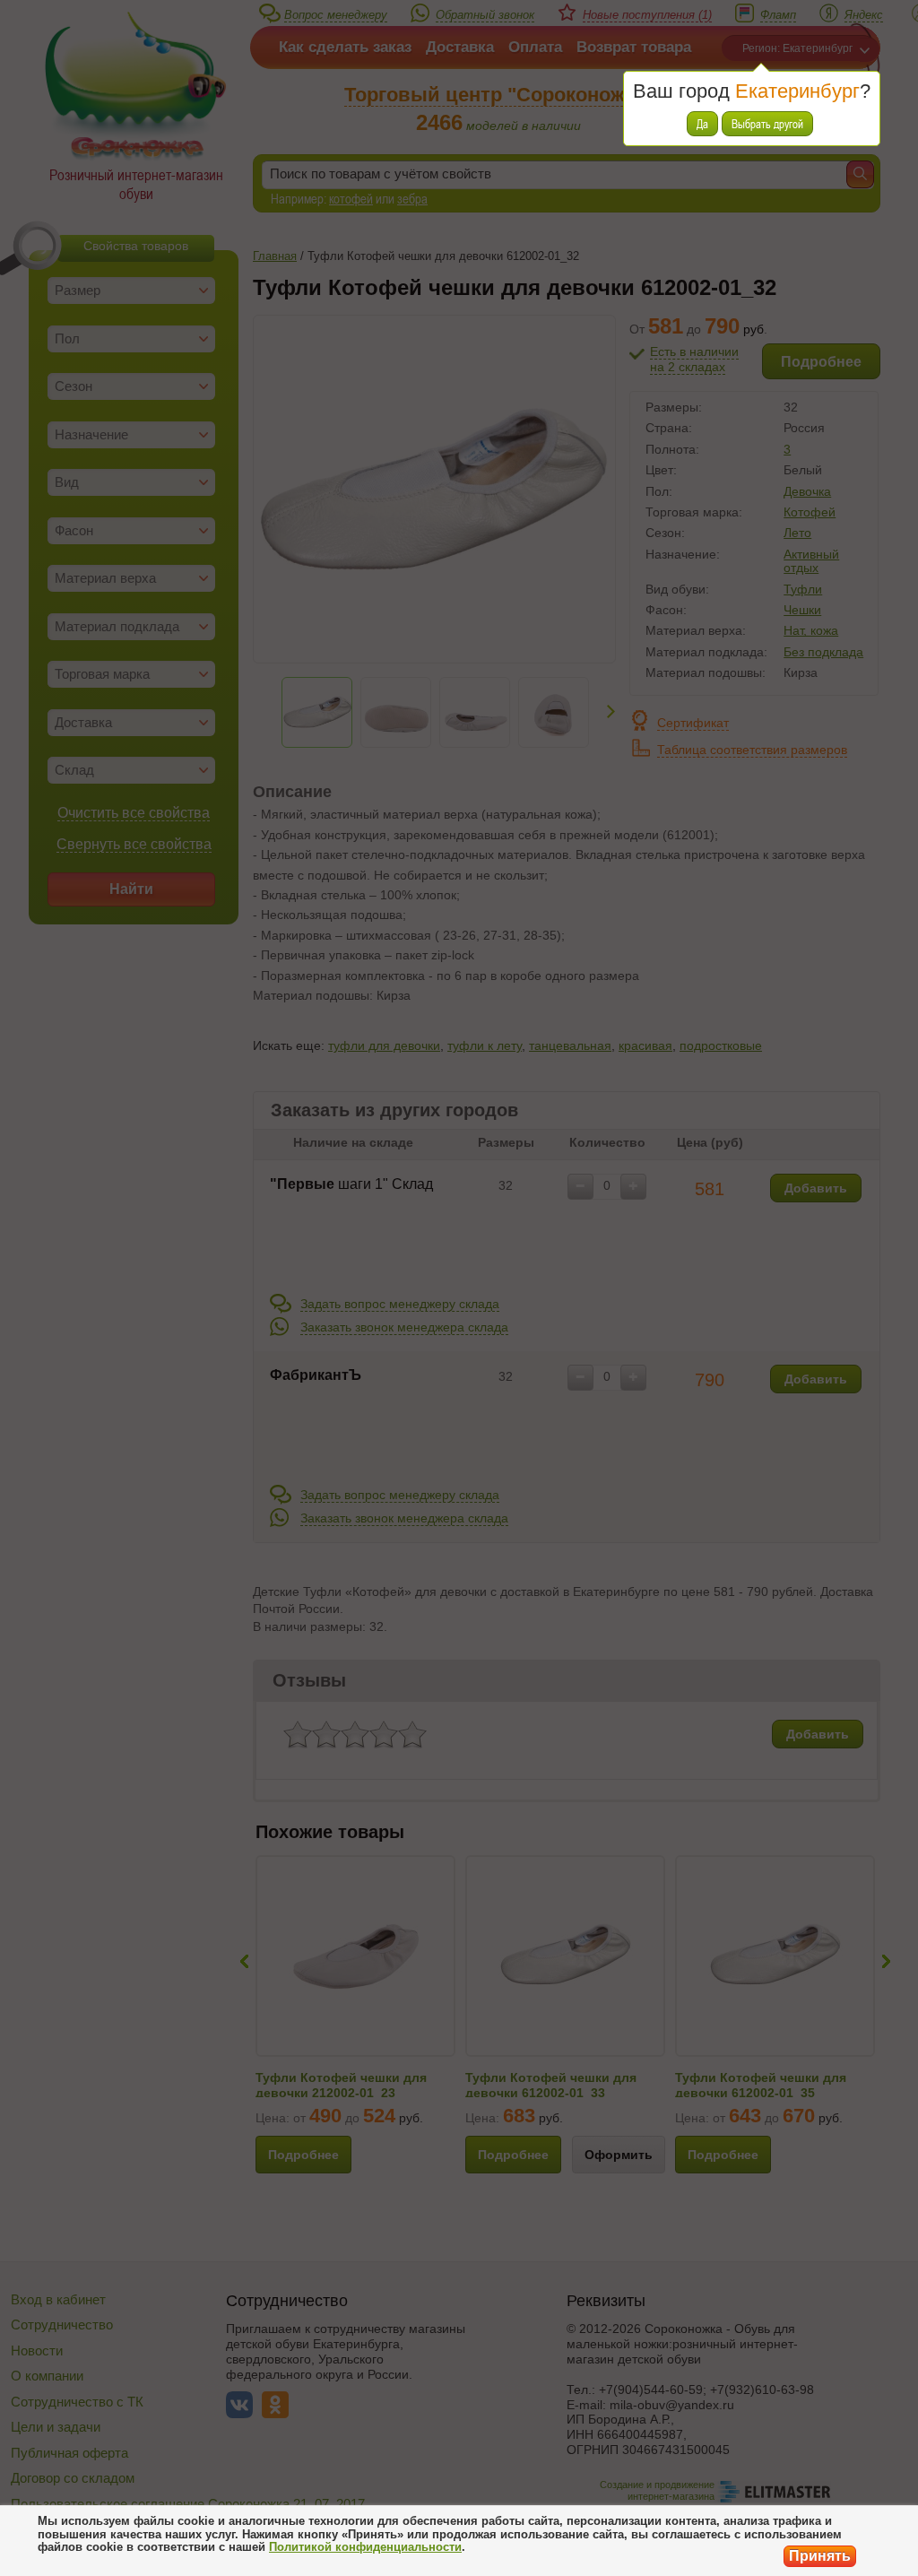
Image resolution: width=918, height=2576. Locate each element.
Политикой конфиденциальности (365, 2547)
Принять (820, 2556)
